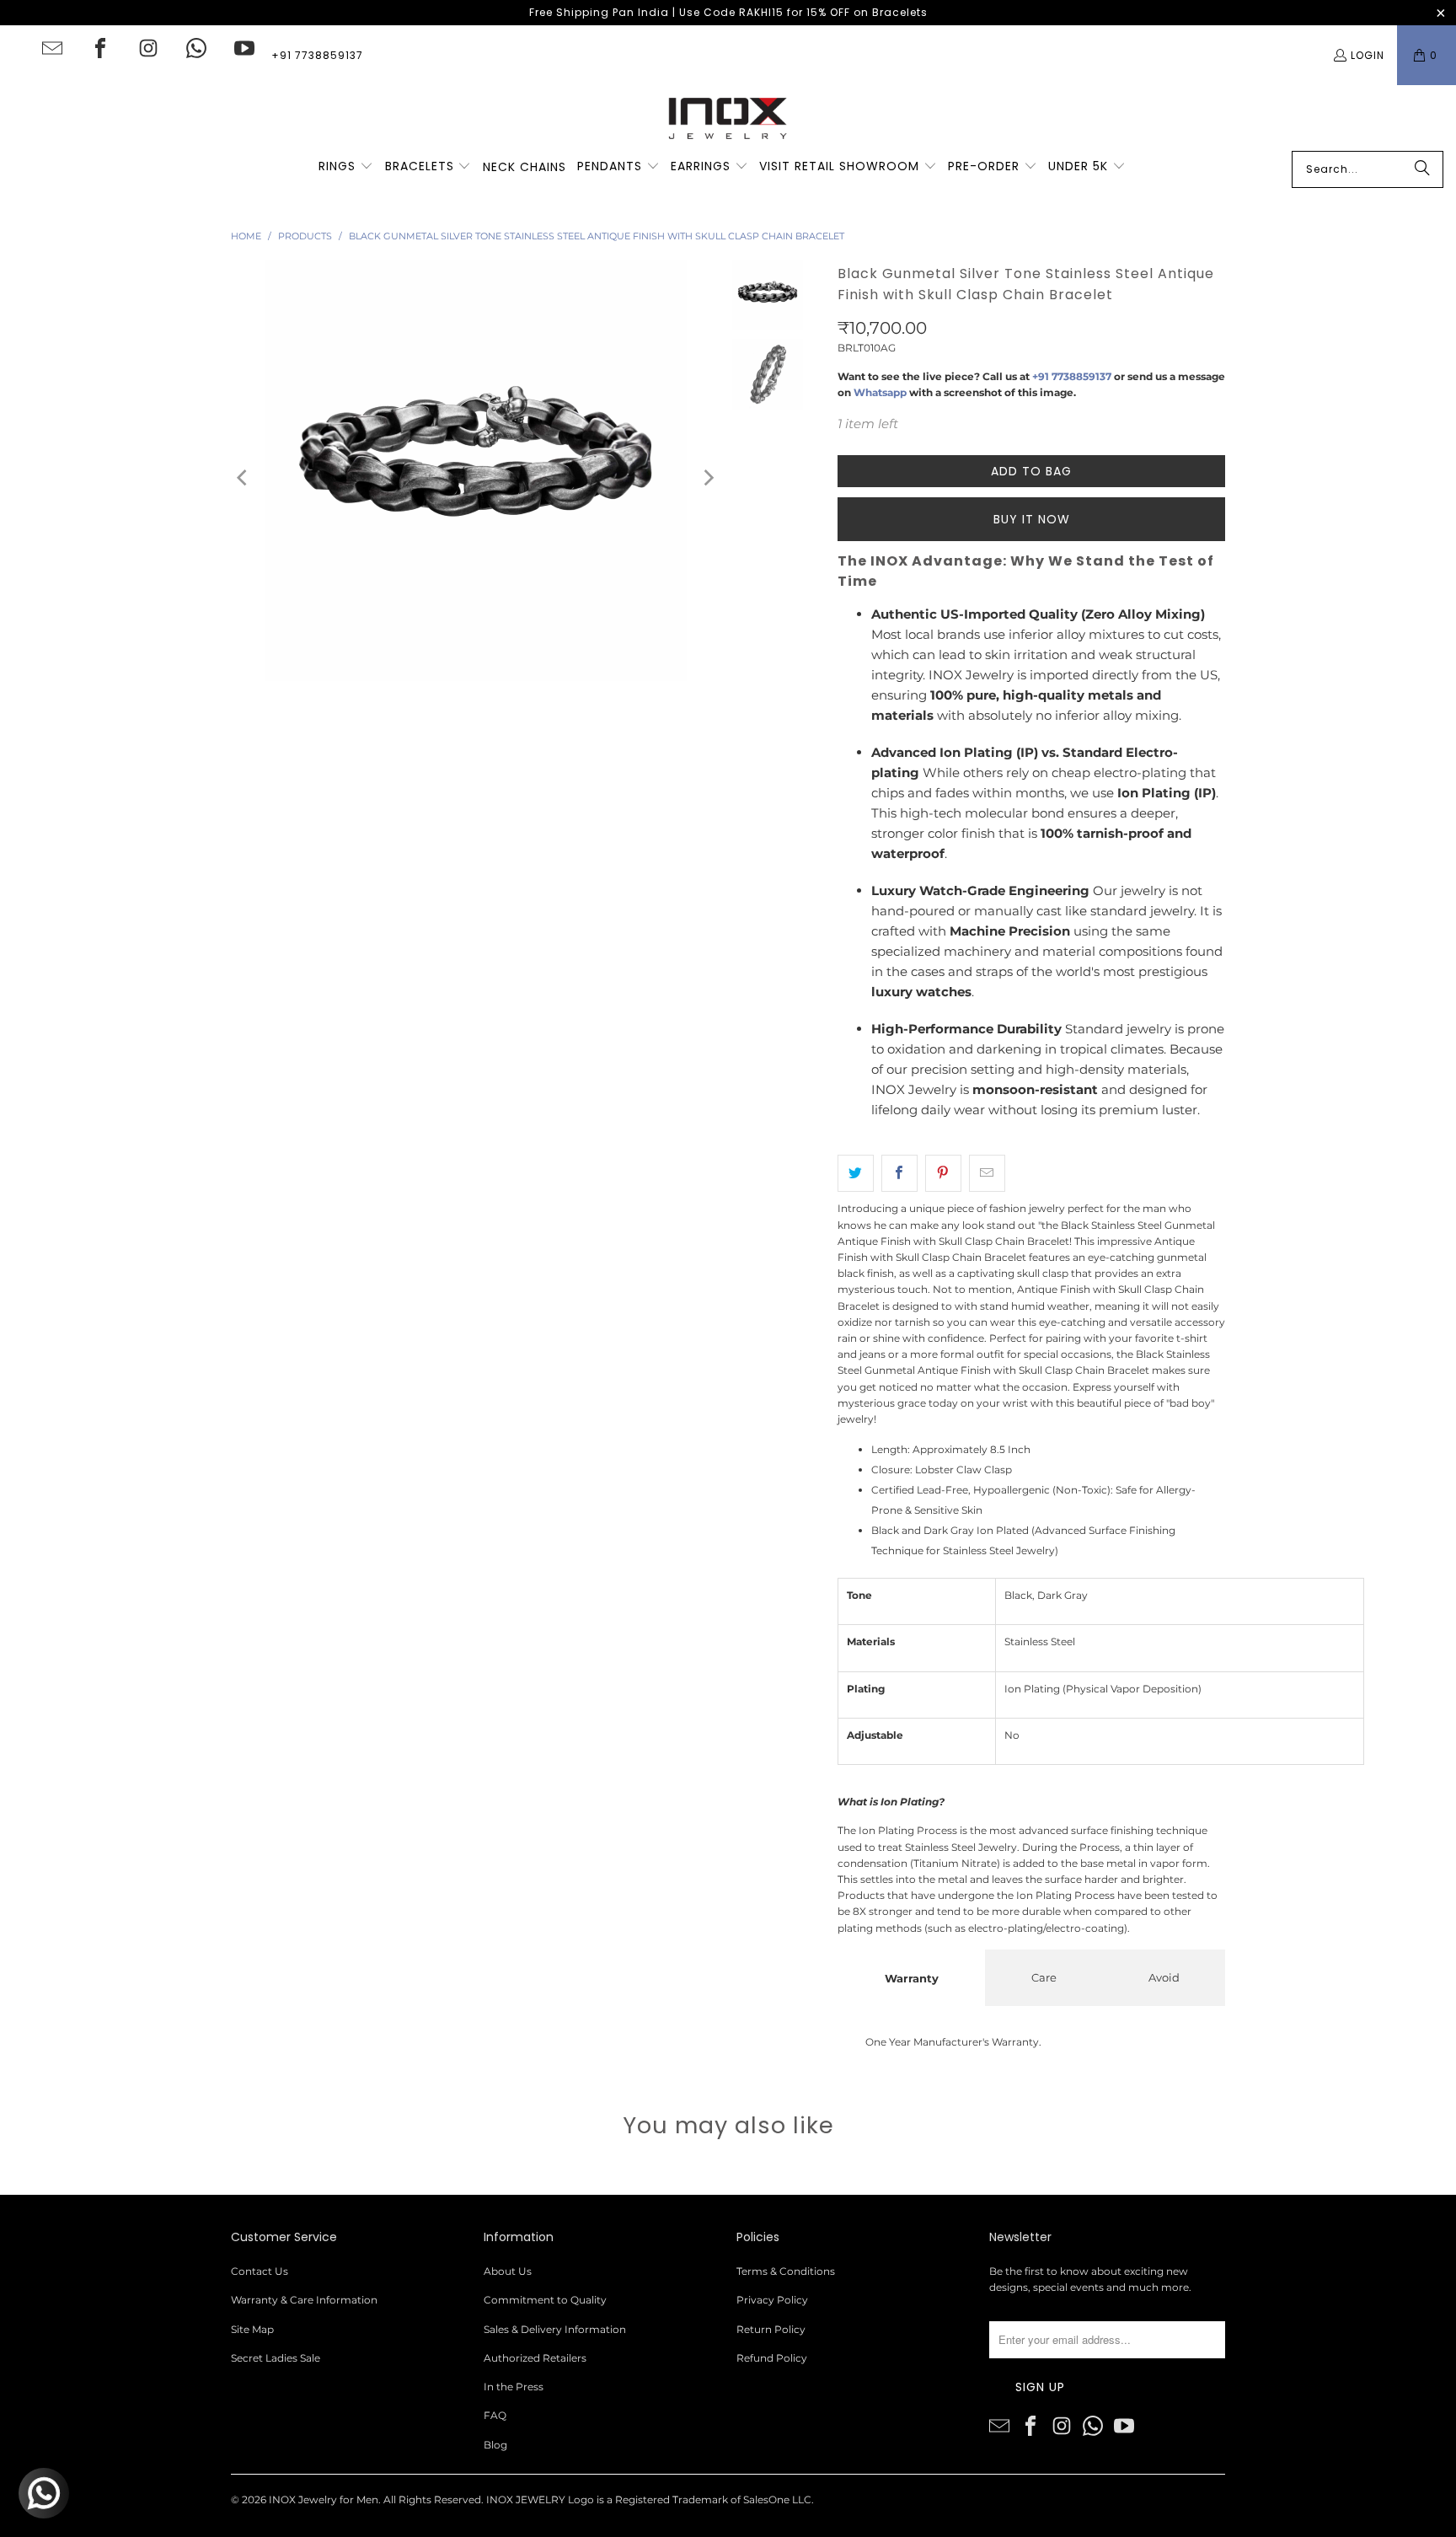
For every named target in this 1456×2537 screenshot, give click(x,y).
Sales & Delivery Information (555, 2329)
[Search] (1422, 169)
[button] (346, 167)
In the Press (514, 2387)
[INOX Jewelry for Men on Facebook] (100, 48)
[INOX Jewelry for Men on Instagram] (148, 48)
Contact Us (260, 2271)
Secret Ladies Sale (276, 2358)
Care (1044, 1977)
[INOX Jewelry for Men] (728, 118)
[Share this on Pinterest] (943, 1173)
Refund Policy (772, 2358)
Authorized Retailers (535, 2358)
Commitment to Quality (545, 2300)
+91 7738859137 (317, 55)
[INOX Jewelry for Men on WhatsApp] (196, 48)
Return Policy (771, 2329)
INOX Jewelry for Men (324, 2499)
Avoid (1164, 1977)
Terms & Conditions (786, 2271)
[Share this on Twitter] (856, 1173)
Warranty (912, 1978)
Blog (495, 2445)
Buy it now (1032, 519)
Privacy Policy (772, 2300)
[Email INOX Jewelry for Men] (52, 48)
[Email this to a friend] (987, 1173)
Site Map (252, 2329)
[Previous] (244, 477)
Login (1368, 55)
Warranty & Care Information (304, 2300)
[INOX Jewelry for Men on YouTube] (244, 48)
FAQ (495, 2415)
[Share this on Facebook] (899, 1173)
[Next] (708, 477)
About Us (508, 2271)
